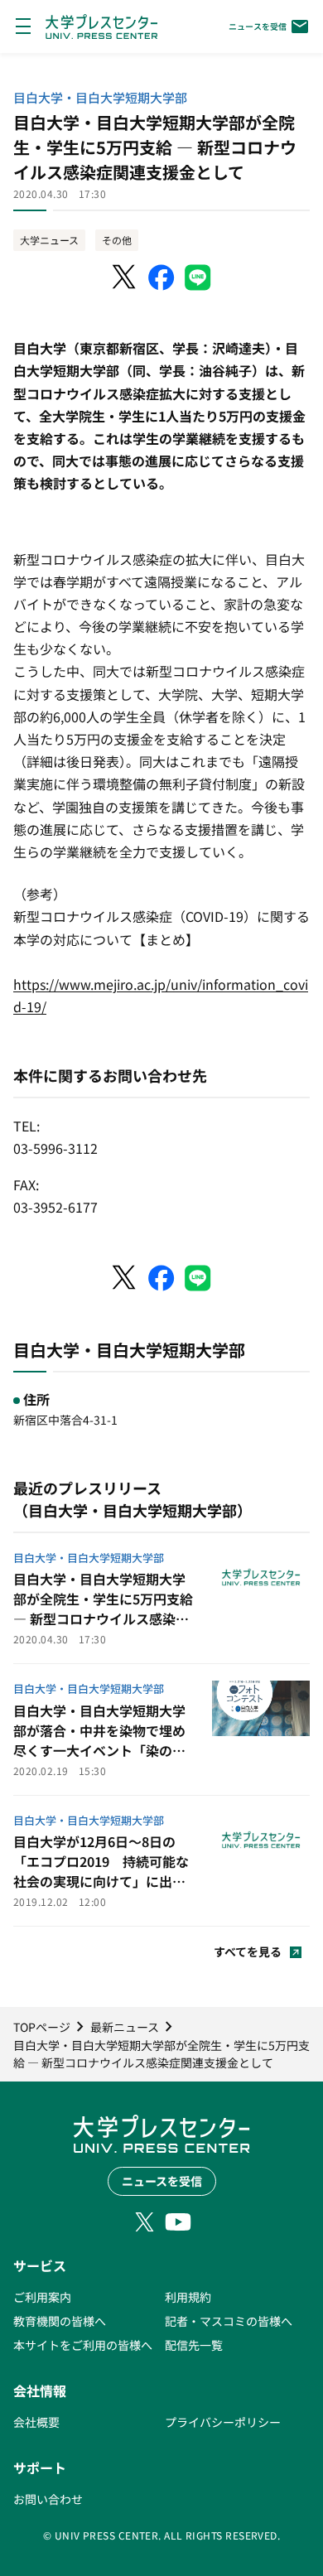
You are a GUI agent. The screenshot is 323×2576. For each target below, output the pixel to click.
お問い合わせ (48, 2499)
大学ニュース (49, 240)
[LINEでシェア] (198, 277)
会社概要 (36, 2422)
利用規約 (188, 2297)
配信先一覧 (194, 2345)
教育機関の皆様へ (60, 2321)
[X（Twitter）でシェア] (125, 277)
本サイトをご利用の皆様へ (83, 2345)
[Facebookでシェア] (161, 277)
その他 (117, 240)
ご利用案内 (42, 2297)
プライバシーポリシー (223, 2422)
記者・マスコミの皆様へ (229, 2321)
